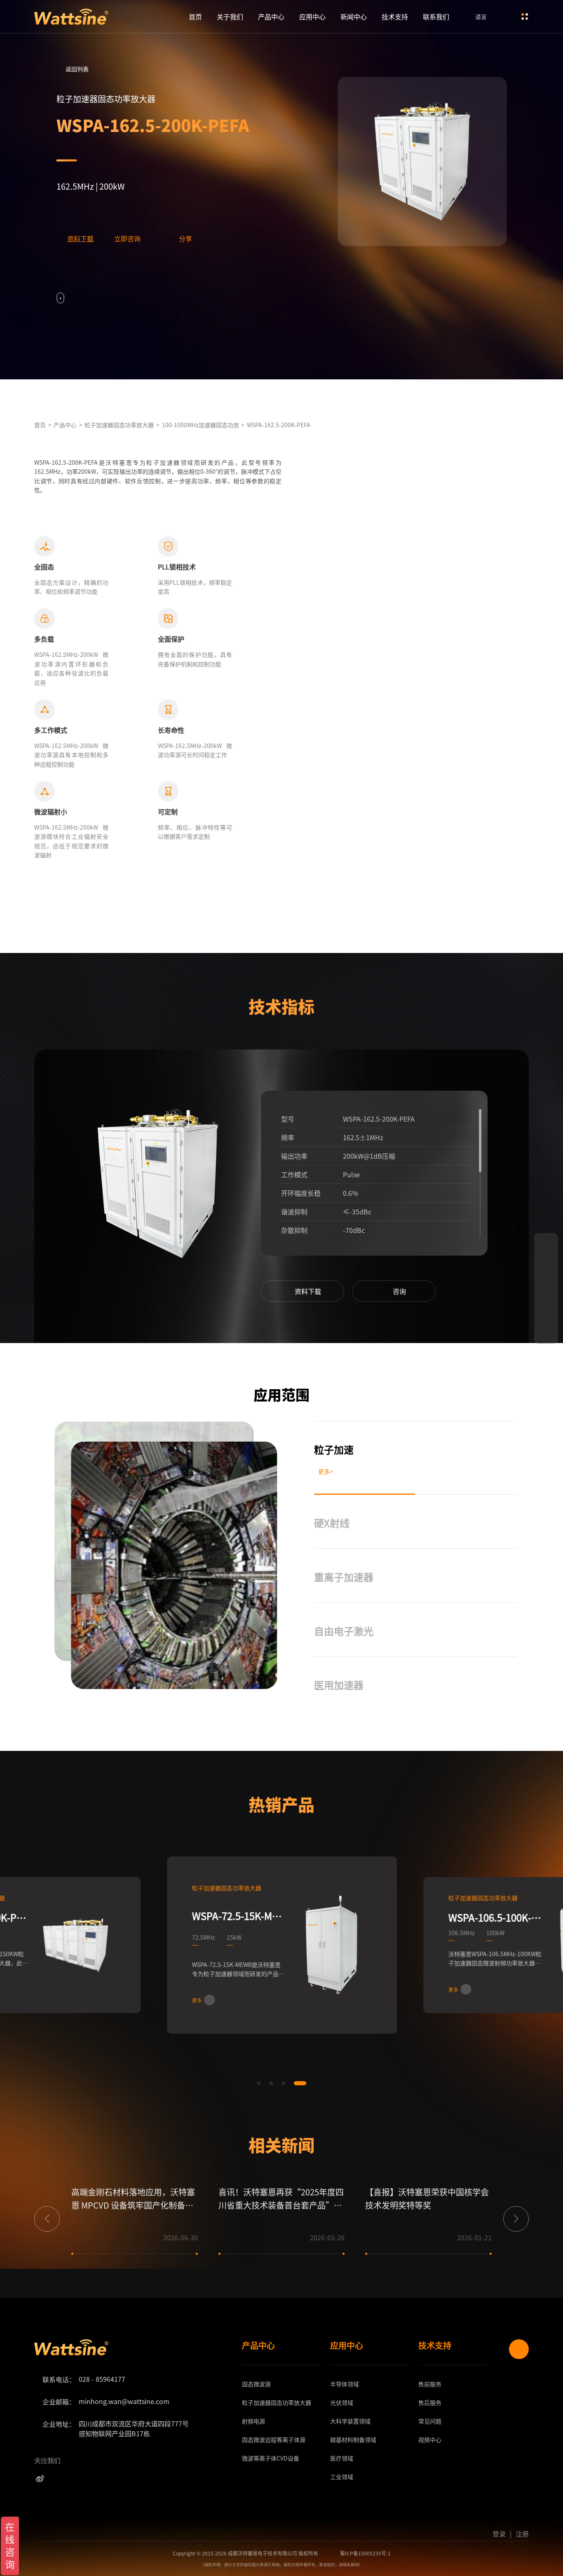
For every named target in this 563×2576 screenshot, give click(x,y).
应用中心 (312, 16)
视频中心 (430, 2440)
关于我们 (230, 16)
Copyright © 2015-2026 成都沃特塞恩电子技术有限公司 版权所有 (245, 2553)
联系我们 (436, 16)
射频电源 (253, 2421)
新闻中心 (354, 16)
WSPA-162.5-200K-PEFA (279, 425)
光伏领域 (342, 2402)
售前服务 (430, 2384)
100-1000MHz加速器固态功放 (201, 425)
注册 (522, 2534)
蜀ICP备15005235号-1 (365, 2553)
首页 (195, 16)
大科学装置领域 (350, 2421)
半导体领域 (345, 2384)
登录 (499, 2534)
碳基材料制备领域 (353, 2440)
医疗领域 (342, 2458)
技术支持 (395, 16)
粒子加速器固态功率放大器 (119, 425)
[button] (231, 1196)
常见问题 (430, 2421)
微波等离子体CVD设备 (271, 2458)
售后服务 (430, 2402)
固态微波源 (256, 2384)
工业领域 (342, 2477)
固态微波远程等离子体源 (274, 2440)
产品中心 (271, 16)
